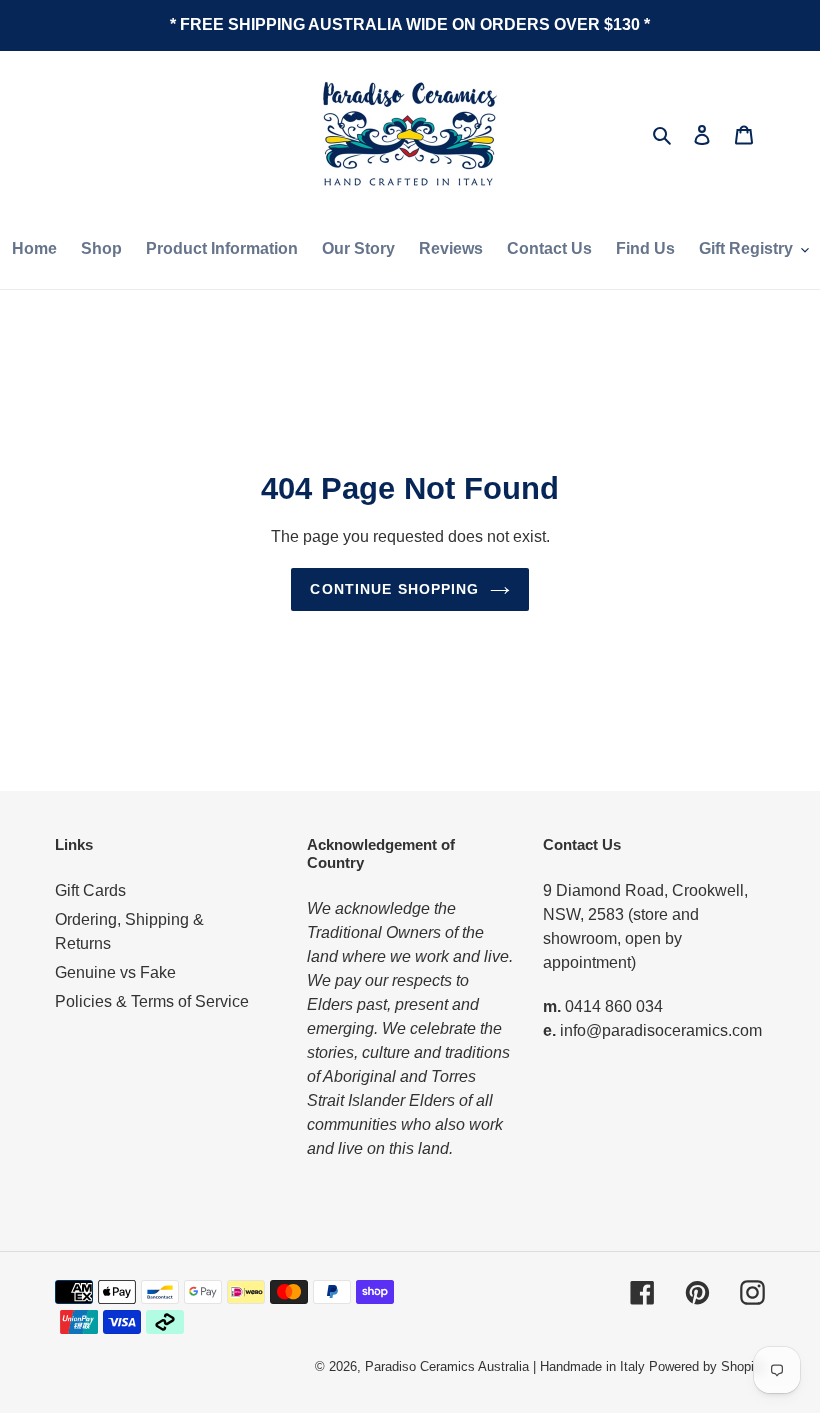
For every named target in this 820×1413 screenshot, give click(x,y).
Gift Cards (90, 890)
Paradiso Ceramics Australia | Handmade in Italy (505, 1366)
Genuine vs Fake (115, 972)
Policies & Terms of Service (152, 1001)
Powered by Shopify (707, 1366)
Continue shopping (394, 589)
